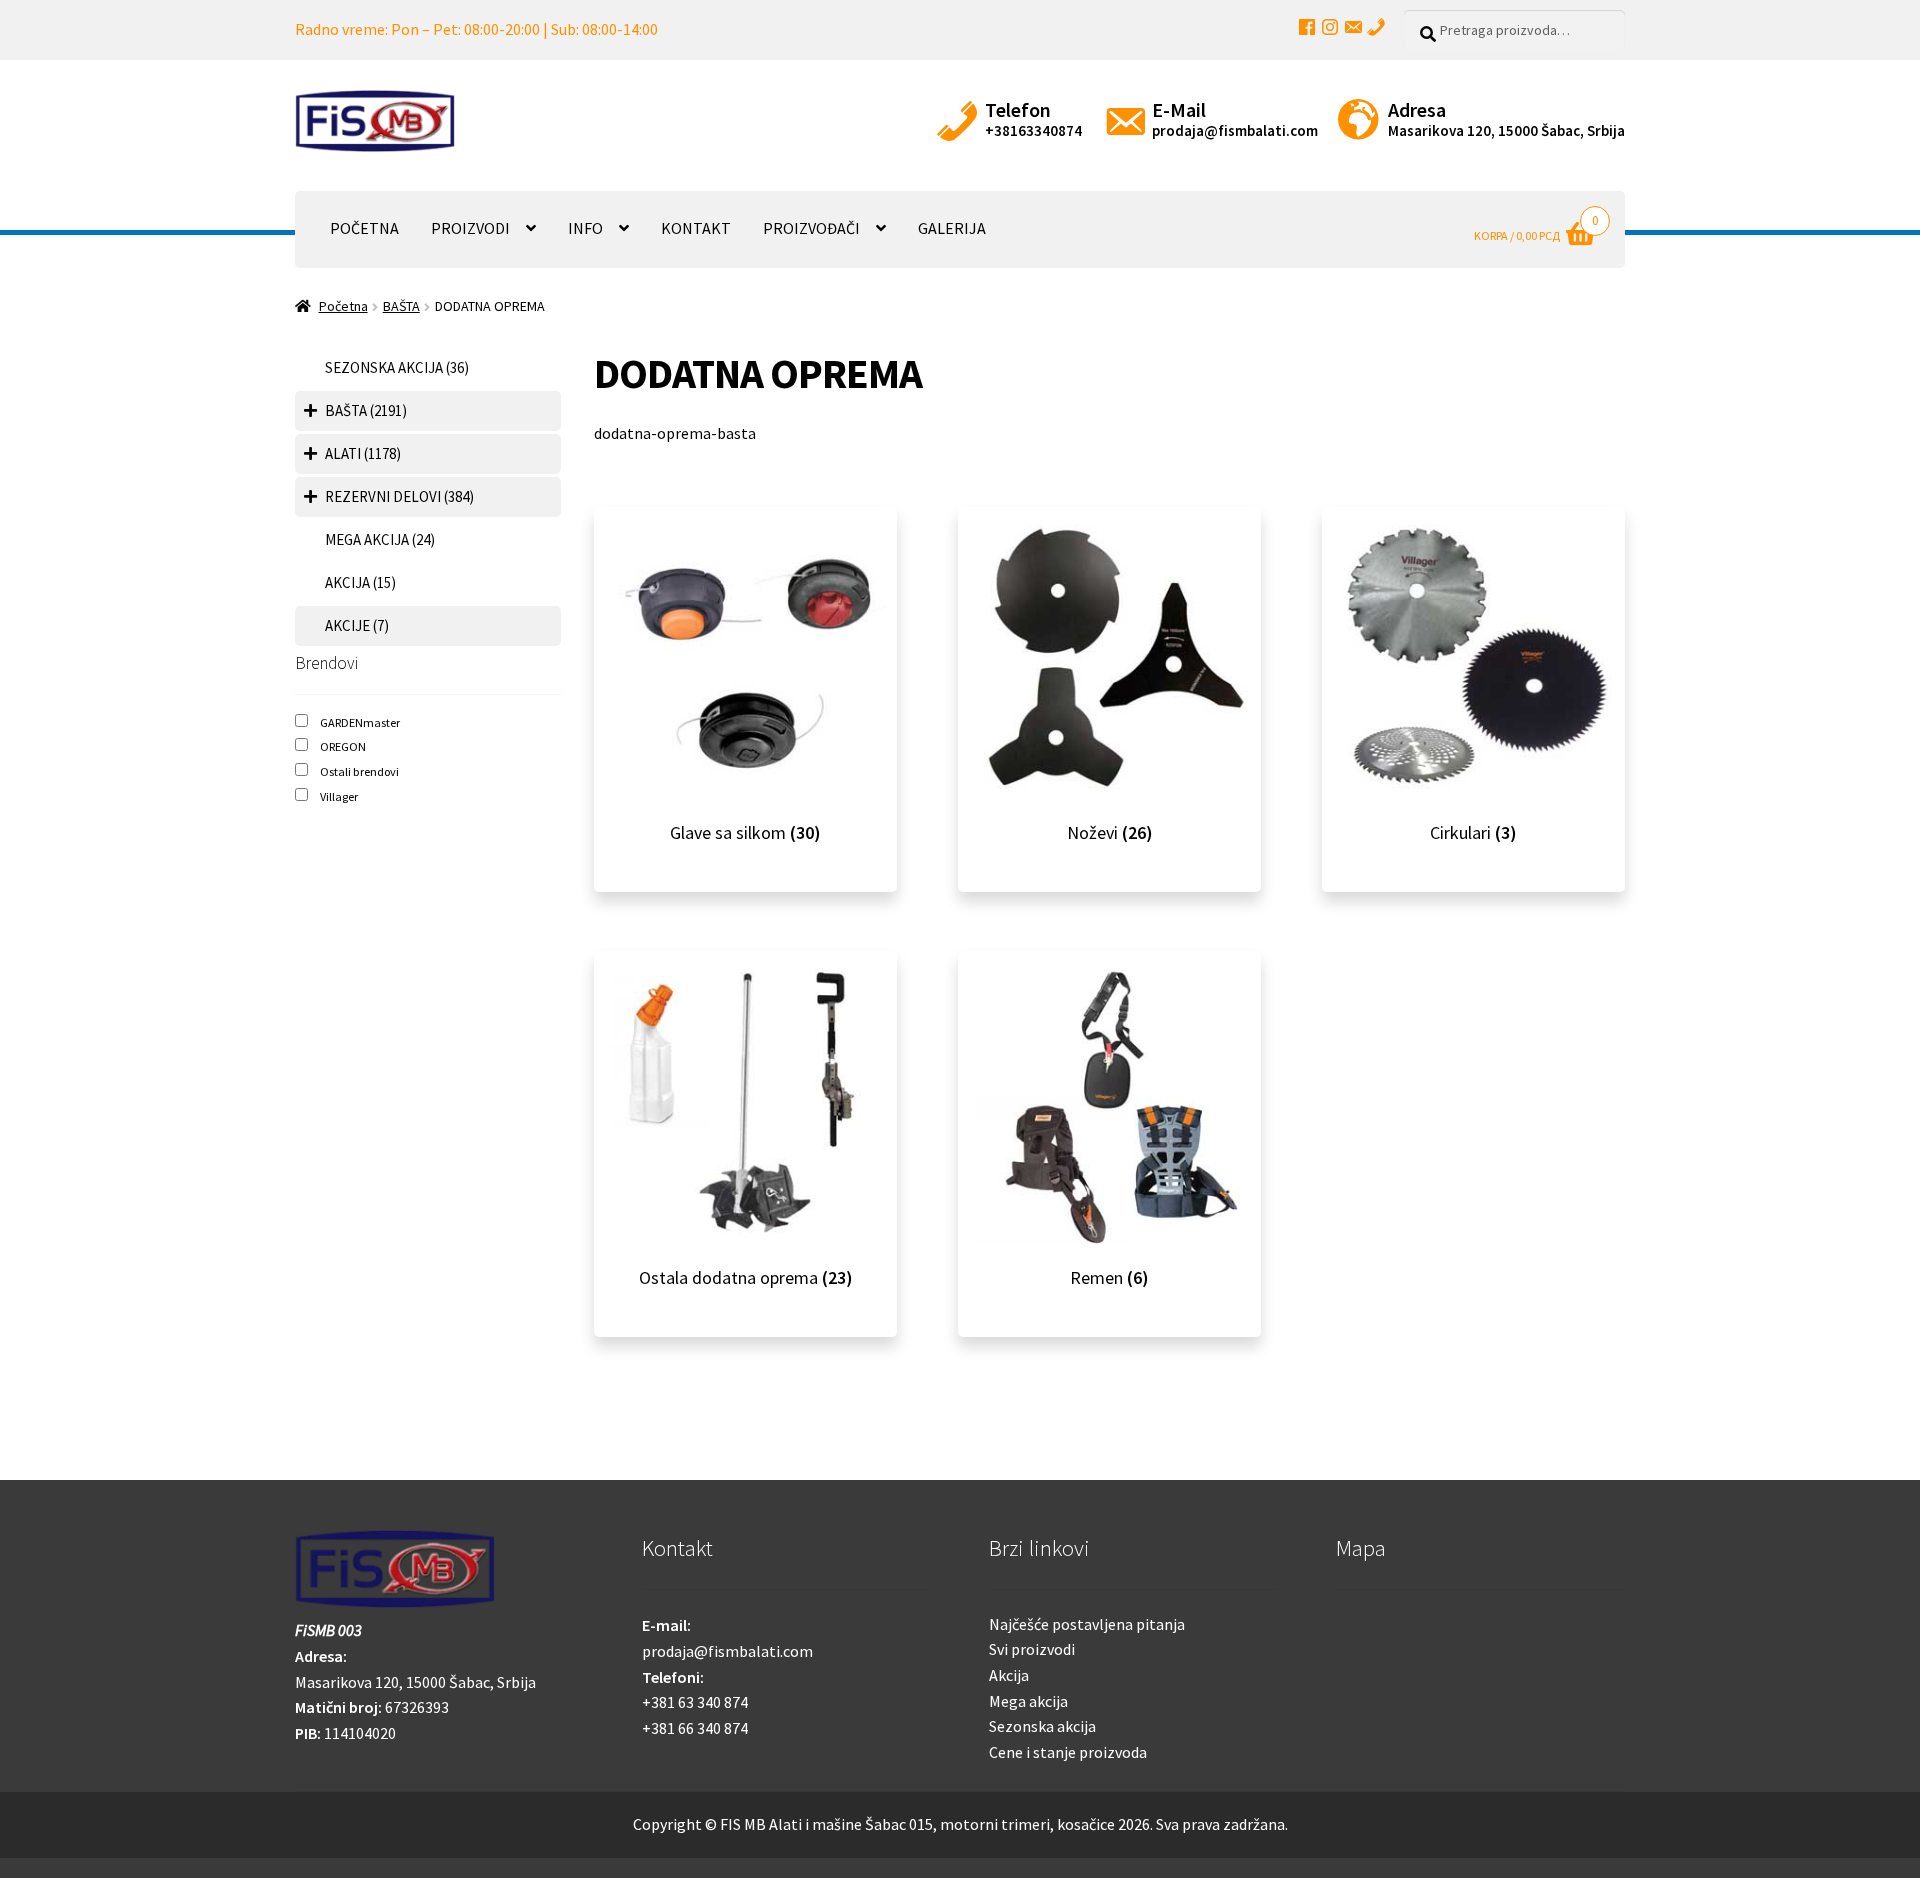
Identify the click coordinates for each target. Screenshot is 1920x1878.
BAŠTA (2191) (366, 410)
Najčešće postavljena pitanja (1087, 1624)
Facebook (1307, 27)
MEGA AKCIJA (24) (380, 539)
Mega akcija (1028, 1701)
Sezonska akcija (1042, 1726)
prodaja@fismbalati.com (1235, 130)
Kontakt (696, 228)
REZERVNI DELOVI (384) (399, 496)
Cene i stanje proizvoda (1068, 1752)
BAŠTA (401, 306)
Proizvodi (470, 228)
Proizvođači (811, 228)
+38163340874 (1033, 130)
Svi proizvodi (1032, 1649)
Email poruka (1353, 27)
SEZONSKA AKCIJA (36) (397, 367)
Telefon (1376, 27)
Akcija (1009, 1675)
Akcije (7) (357, 625)
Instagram (1330, 27)
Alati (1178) (363, 453)
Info (585, 228)
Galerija (952, 228)
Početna (364, 228)
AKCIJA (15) (360, 582)
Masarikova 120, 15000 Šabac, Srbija (1506, 130)
